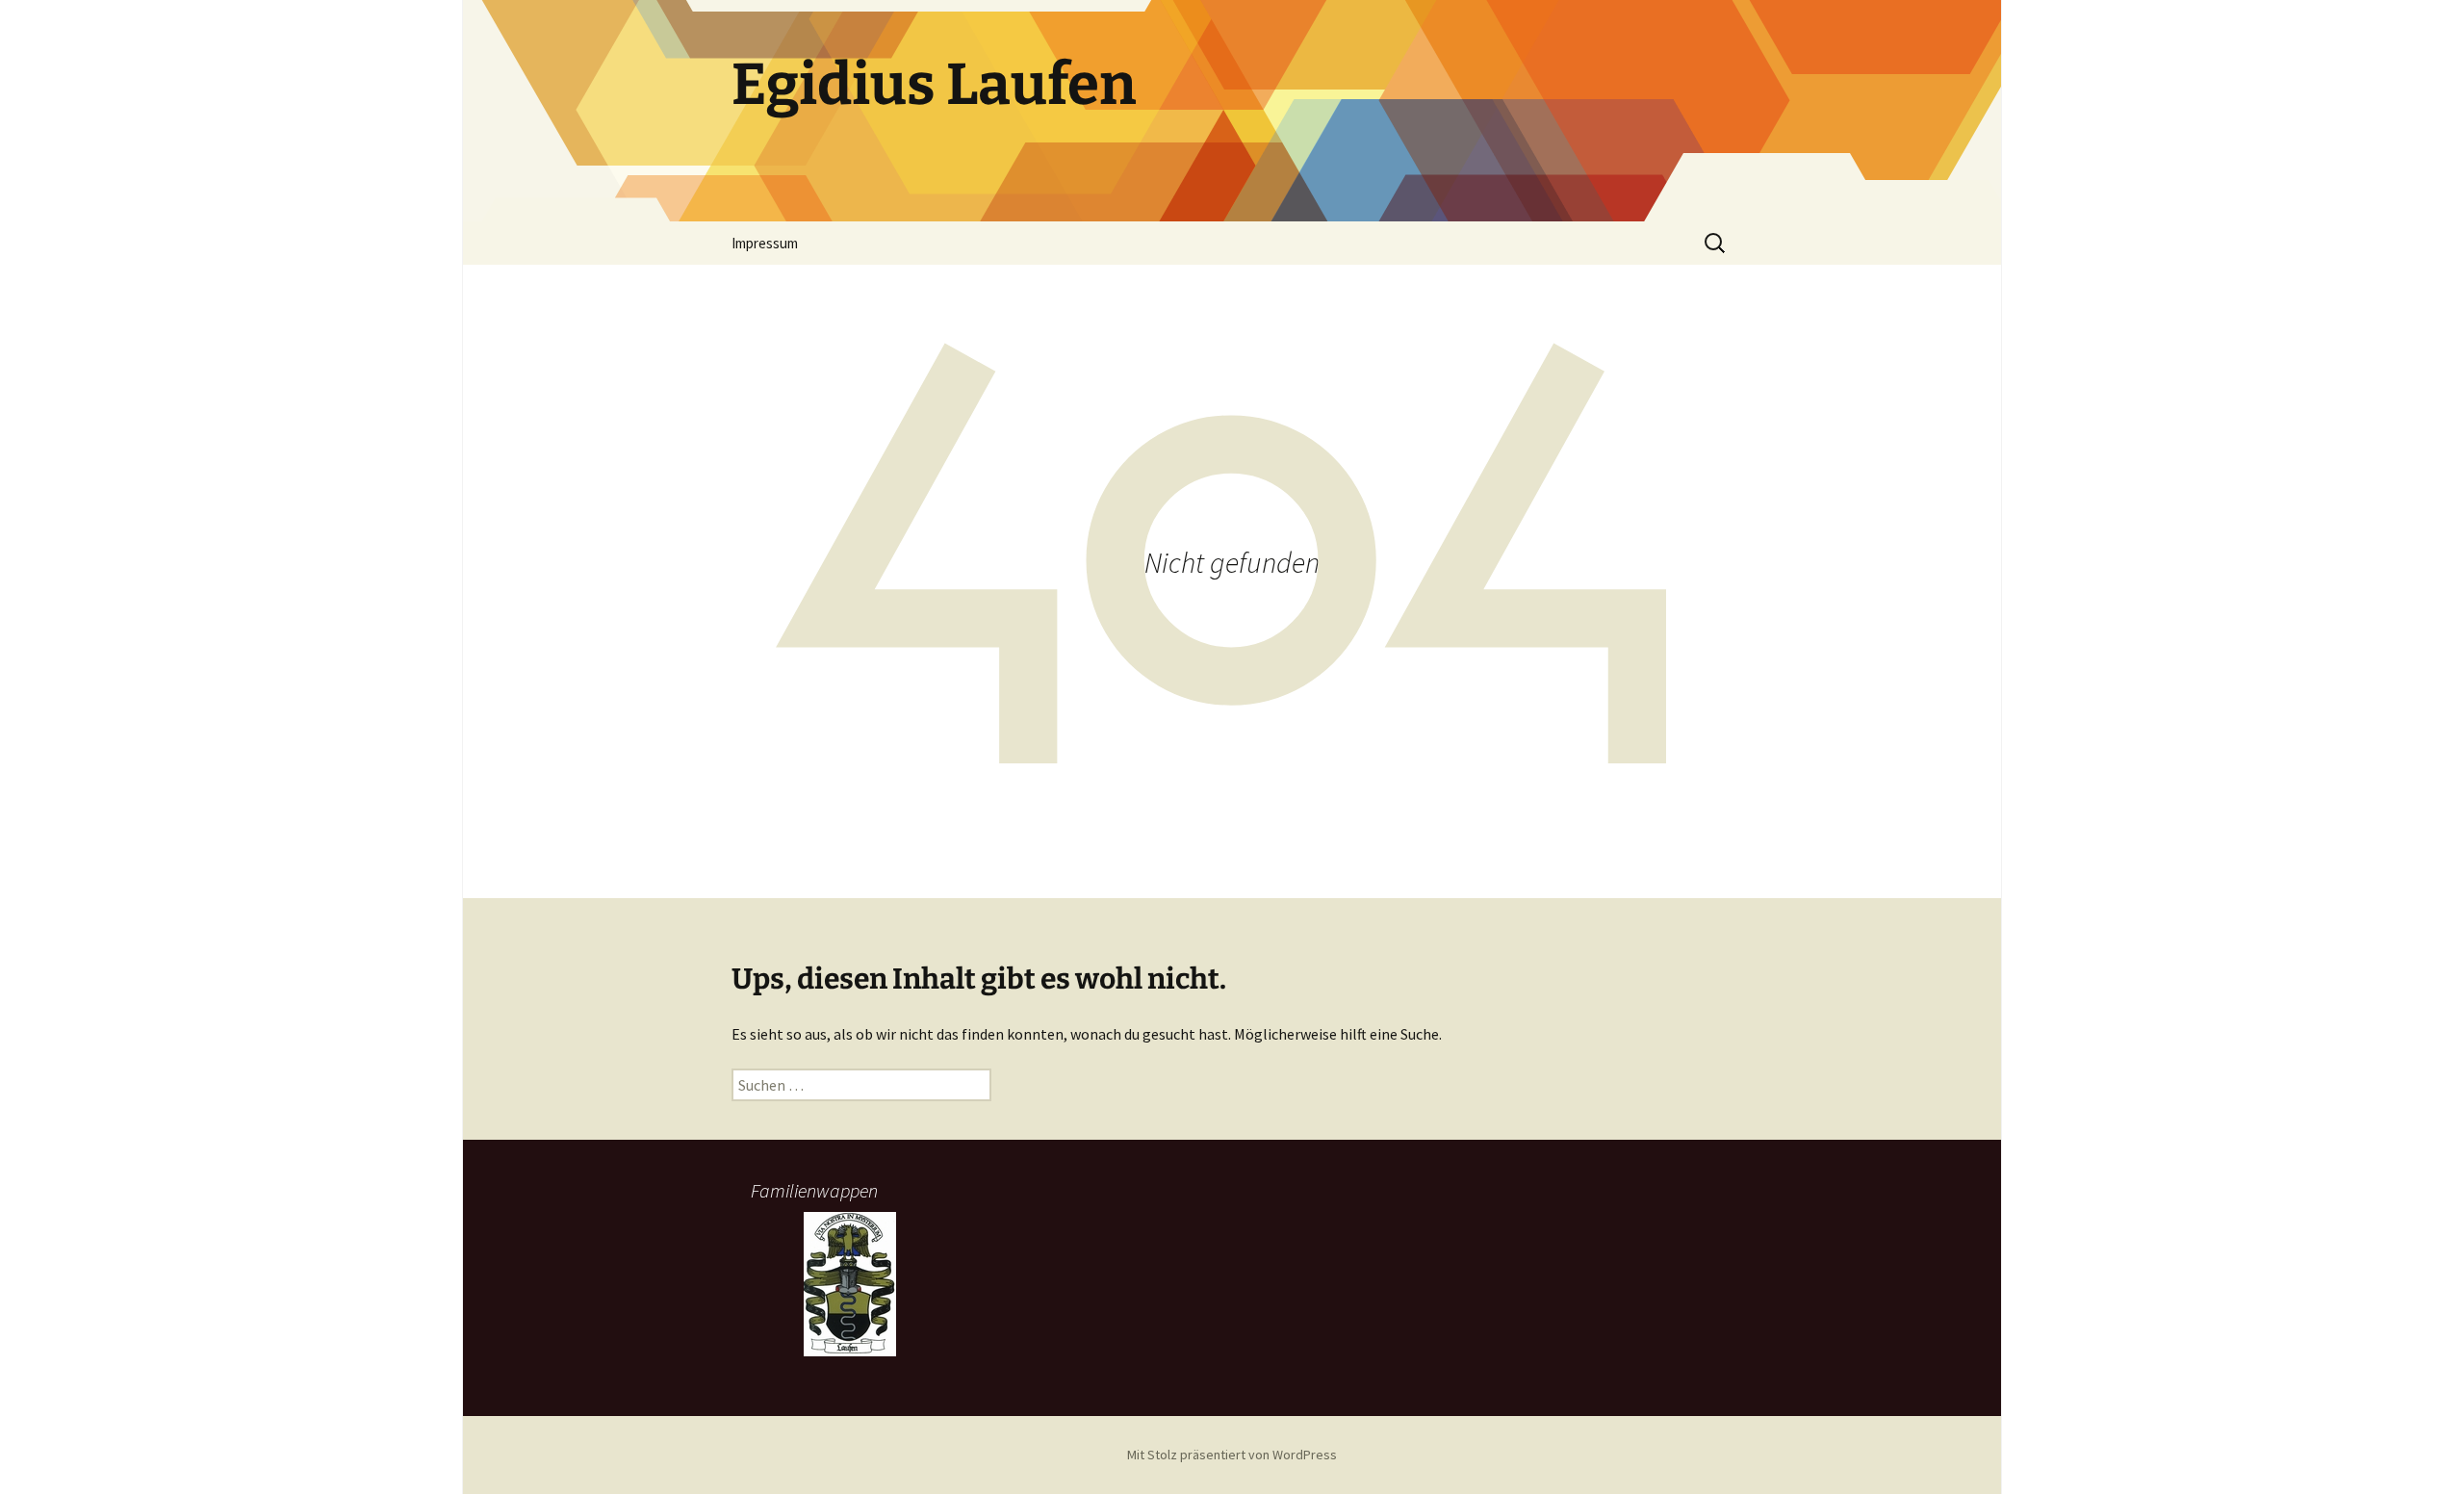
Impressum (765, 243)
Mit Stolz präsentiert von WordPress (1232, 1455)
